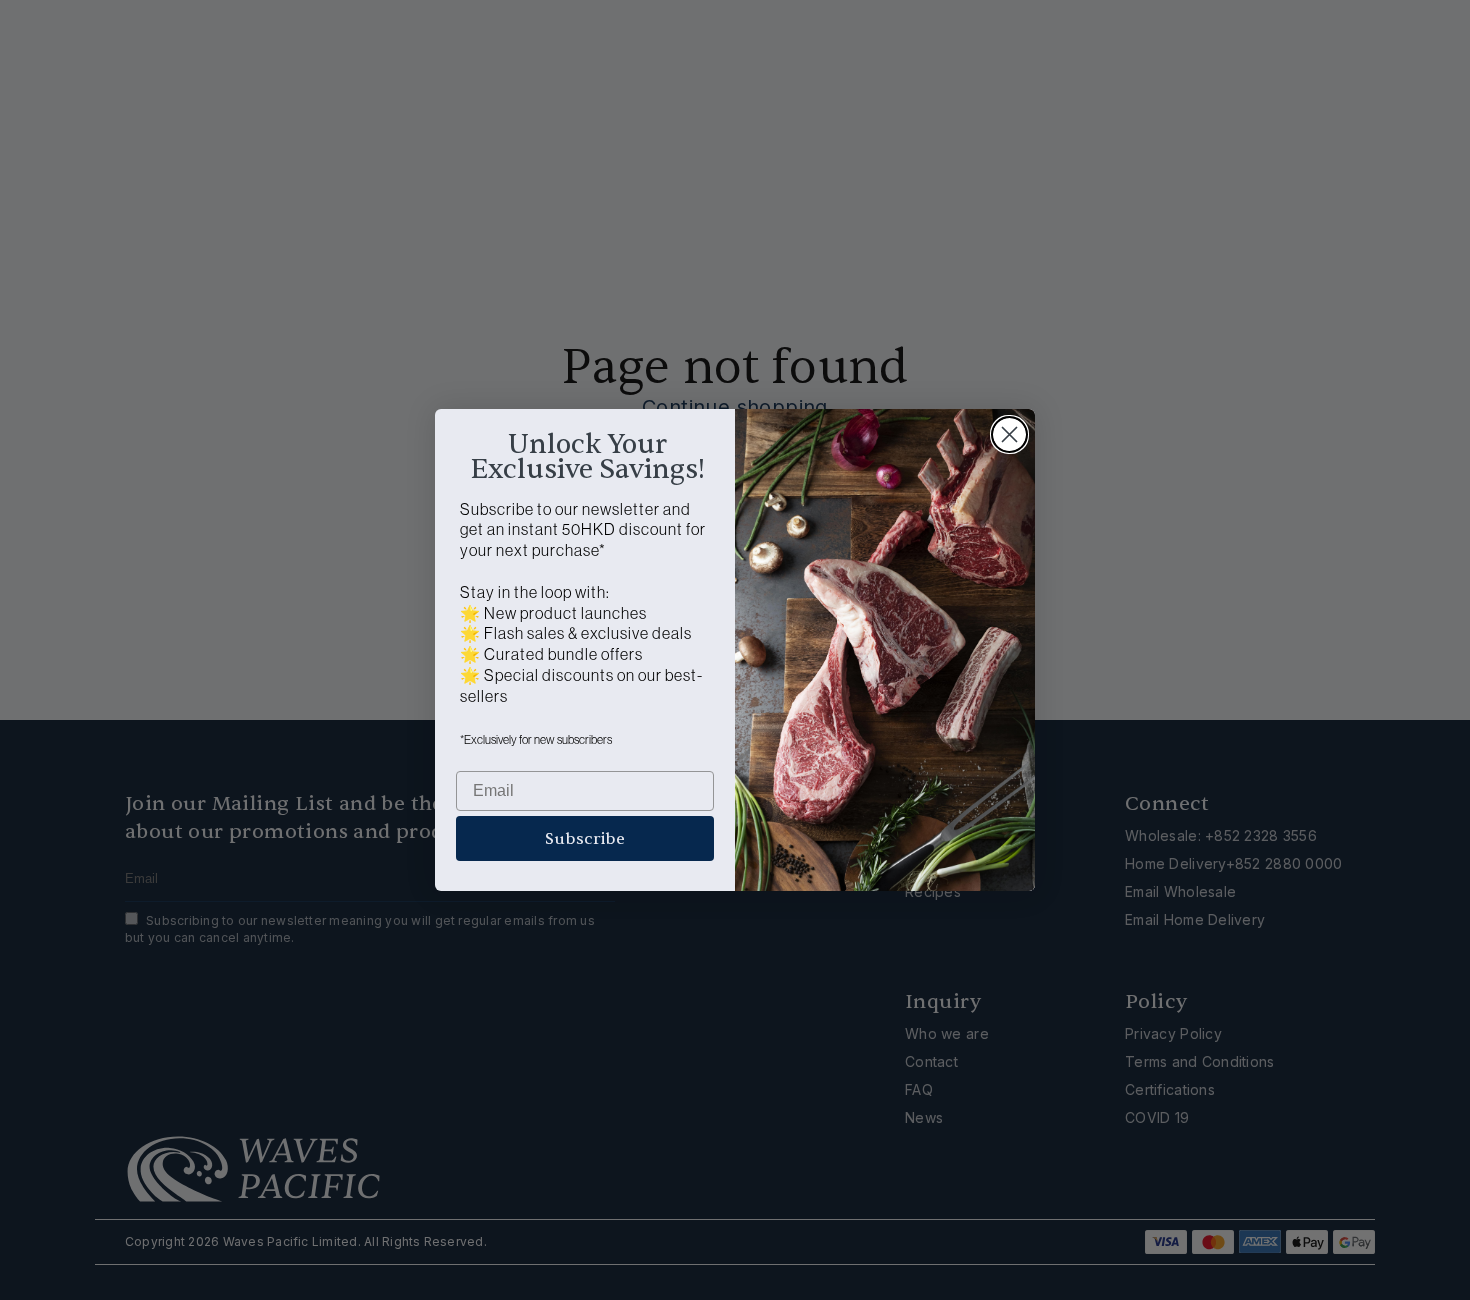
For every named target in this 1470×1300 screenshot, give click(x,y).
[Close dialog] (1009, 434)
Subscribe (585, 839)
